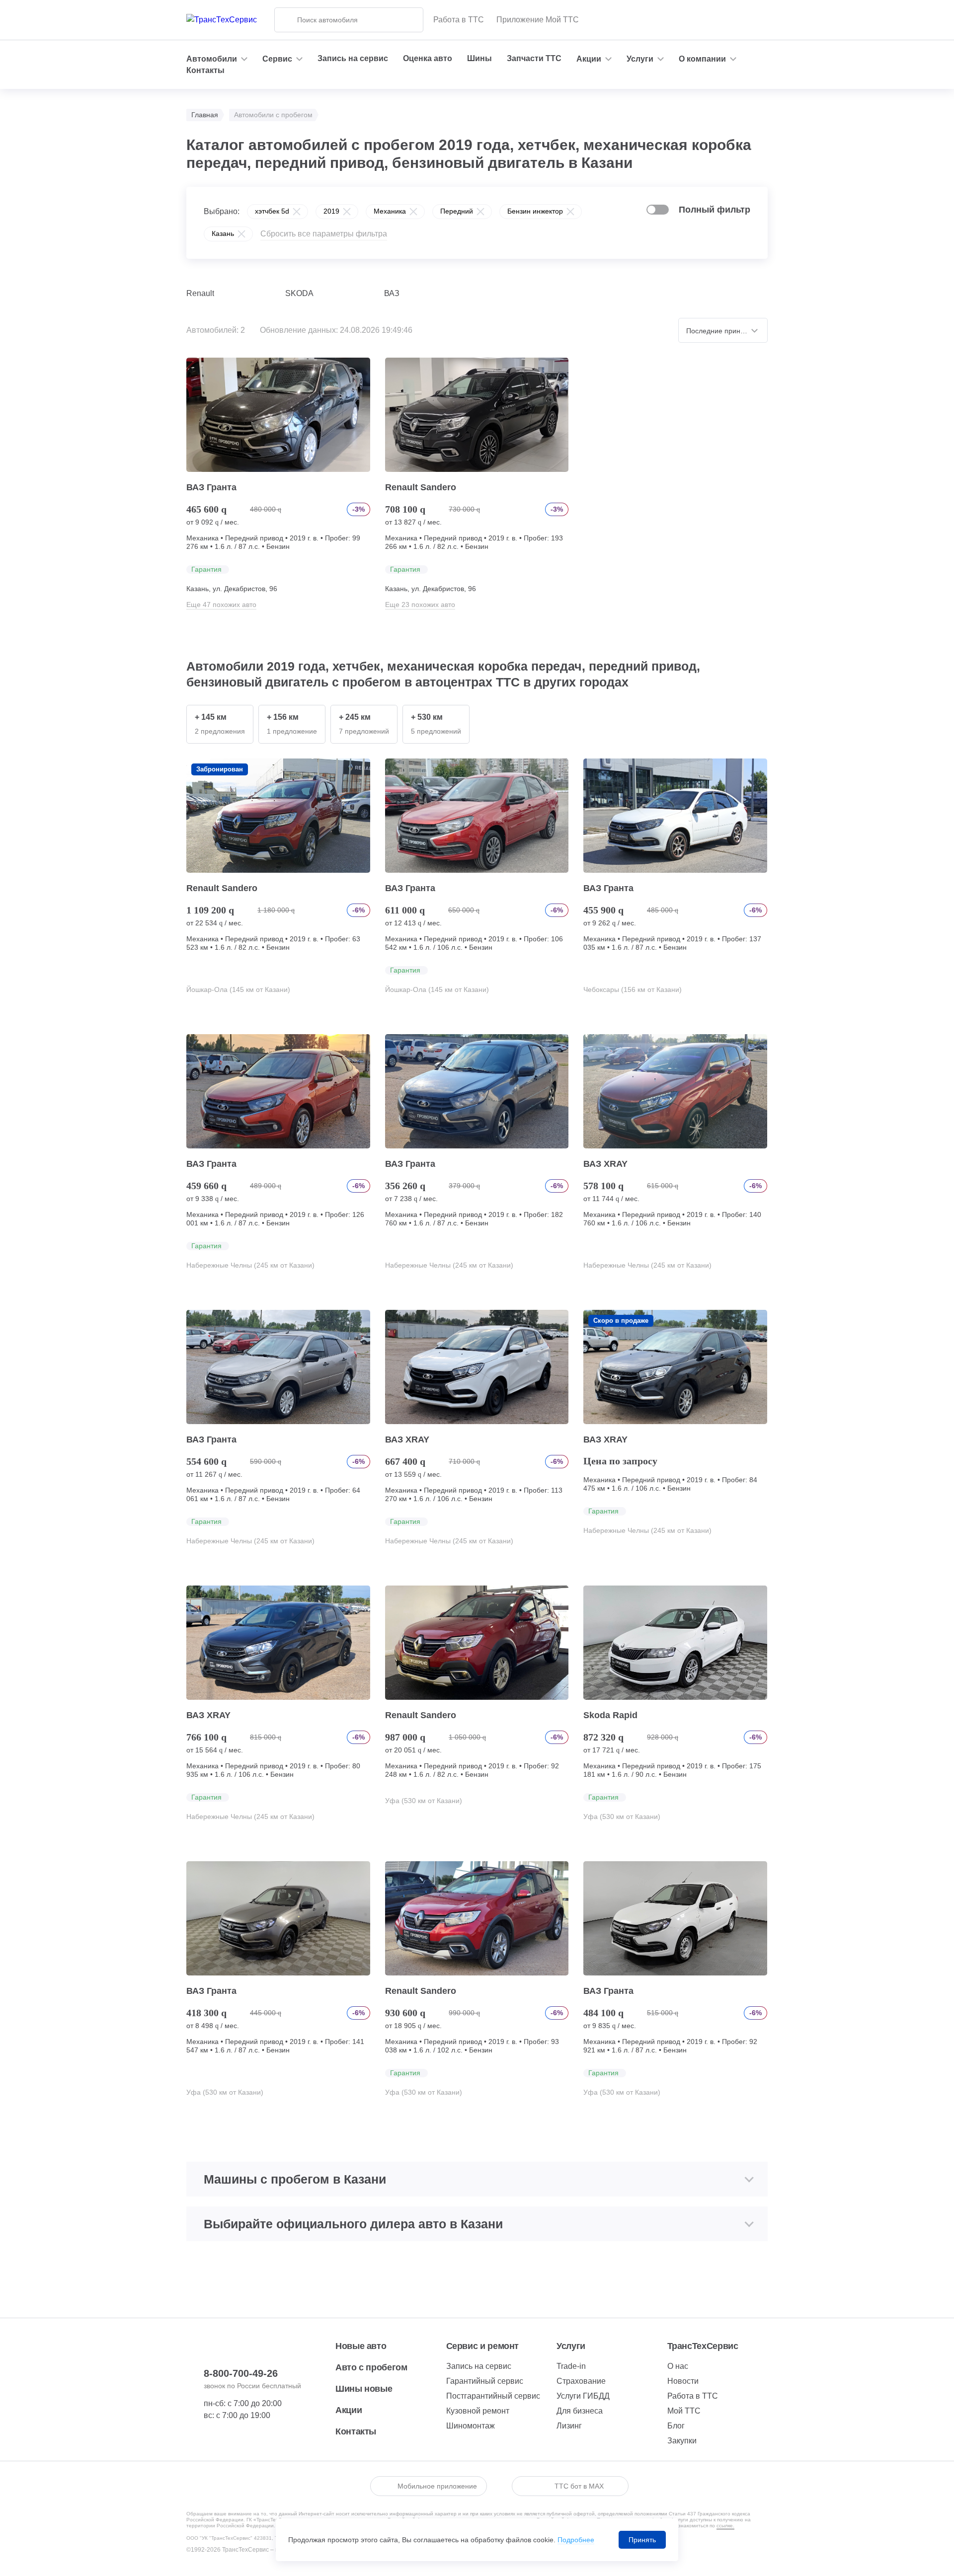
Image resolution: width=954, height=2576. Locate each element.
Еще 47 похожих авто (221, 605)
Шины (479, 58)
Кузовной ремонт (478, 2411)
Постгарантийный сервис (493, 2396)
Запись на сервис (353, 58)
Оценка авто (428, 58)
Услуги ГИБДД (583, 2396)
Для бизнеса (580, 2411)
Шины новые (364, 2389)
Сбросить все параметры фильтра (324, 234)
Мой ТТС (684, 2411)
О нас (678, 2366)
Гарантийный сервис (485, 2381)
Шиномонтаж (471, 2426)
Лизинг (569, 2426)
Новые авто (361, 2346)
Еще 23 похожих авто (420, 605)
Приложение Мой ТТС (538, 20)
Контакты (205, 70)
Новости (683, 2381)
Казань (223, 233)
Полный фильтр (715, 210)
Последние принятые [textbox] (721, 331)
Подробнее (576, 2540)
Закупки (682, 2441)
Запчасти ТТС (534, 58)
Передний (457, 211)
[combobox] (723, 330)
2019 (331, 211)
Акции (349, 2410)
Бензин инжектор (535, 211)
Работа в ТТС (459, 20)
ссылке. (725, 2526)
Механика (390, 211)
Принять (642, 2540)
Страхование (581, 2381)
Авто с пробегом (371, 2367)
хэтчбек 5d (272, 211)
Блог (676, 2426)
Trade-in (571, 2366)
